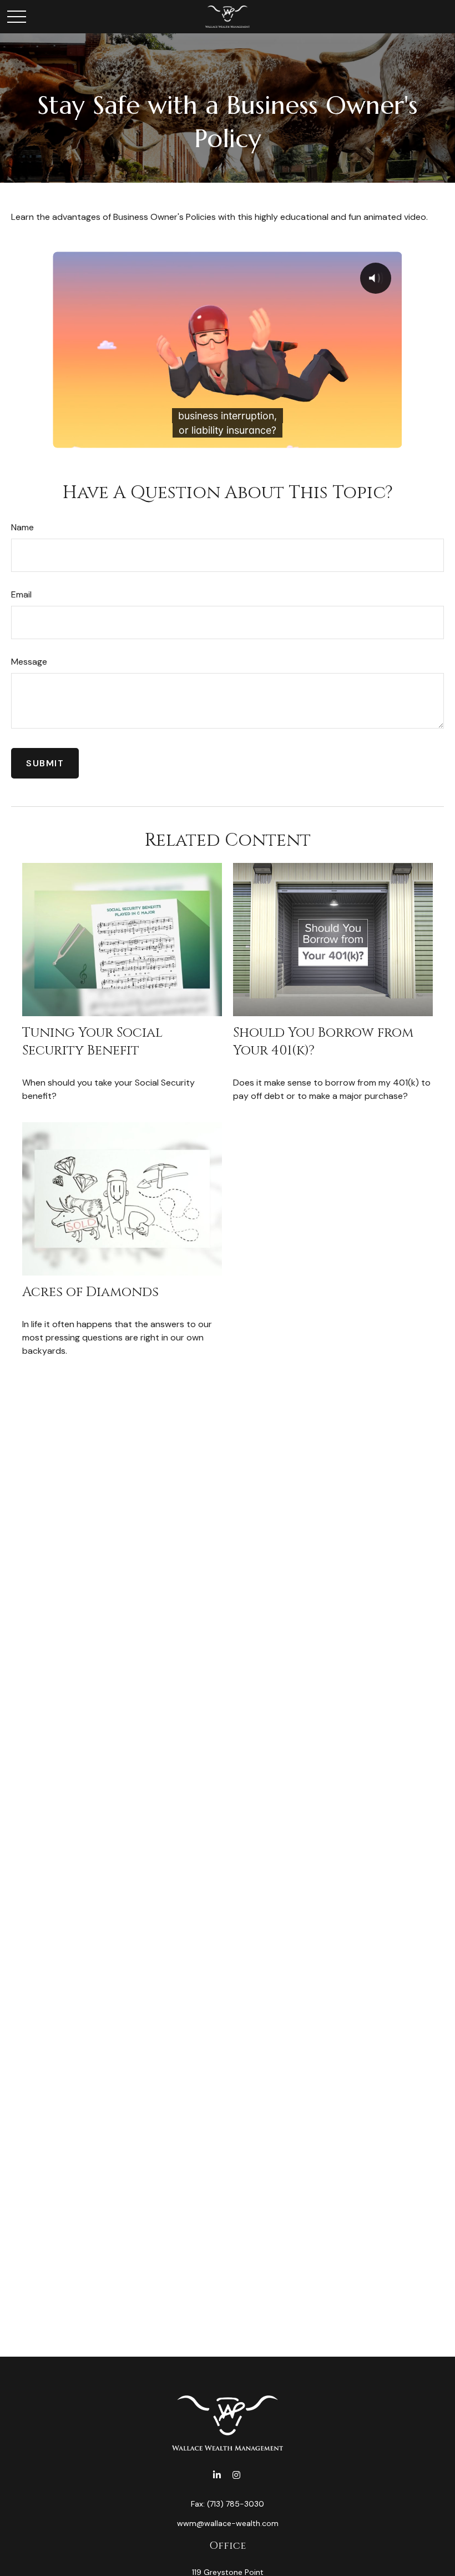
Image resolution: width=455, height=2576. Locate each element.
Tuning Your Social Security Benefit (92, 1041)
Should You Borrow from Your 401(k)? (323, 1041)
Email (21, 594)
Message (29, 662)
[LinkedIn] (217, 2475)
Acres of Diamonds (90, 1292)
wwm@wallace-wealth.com (228, 2523)
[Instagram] (236, 2475)
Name (22, 527)
